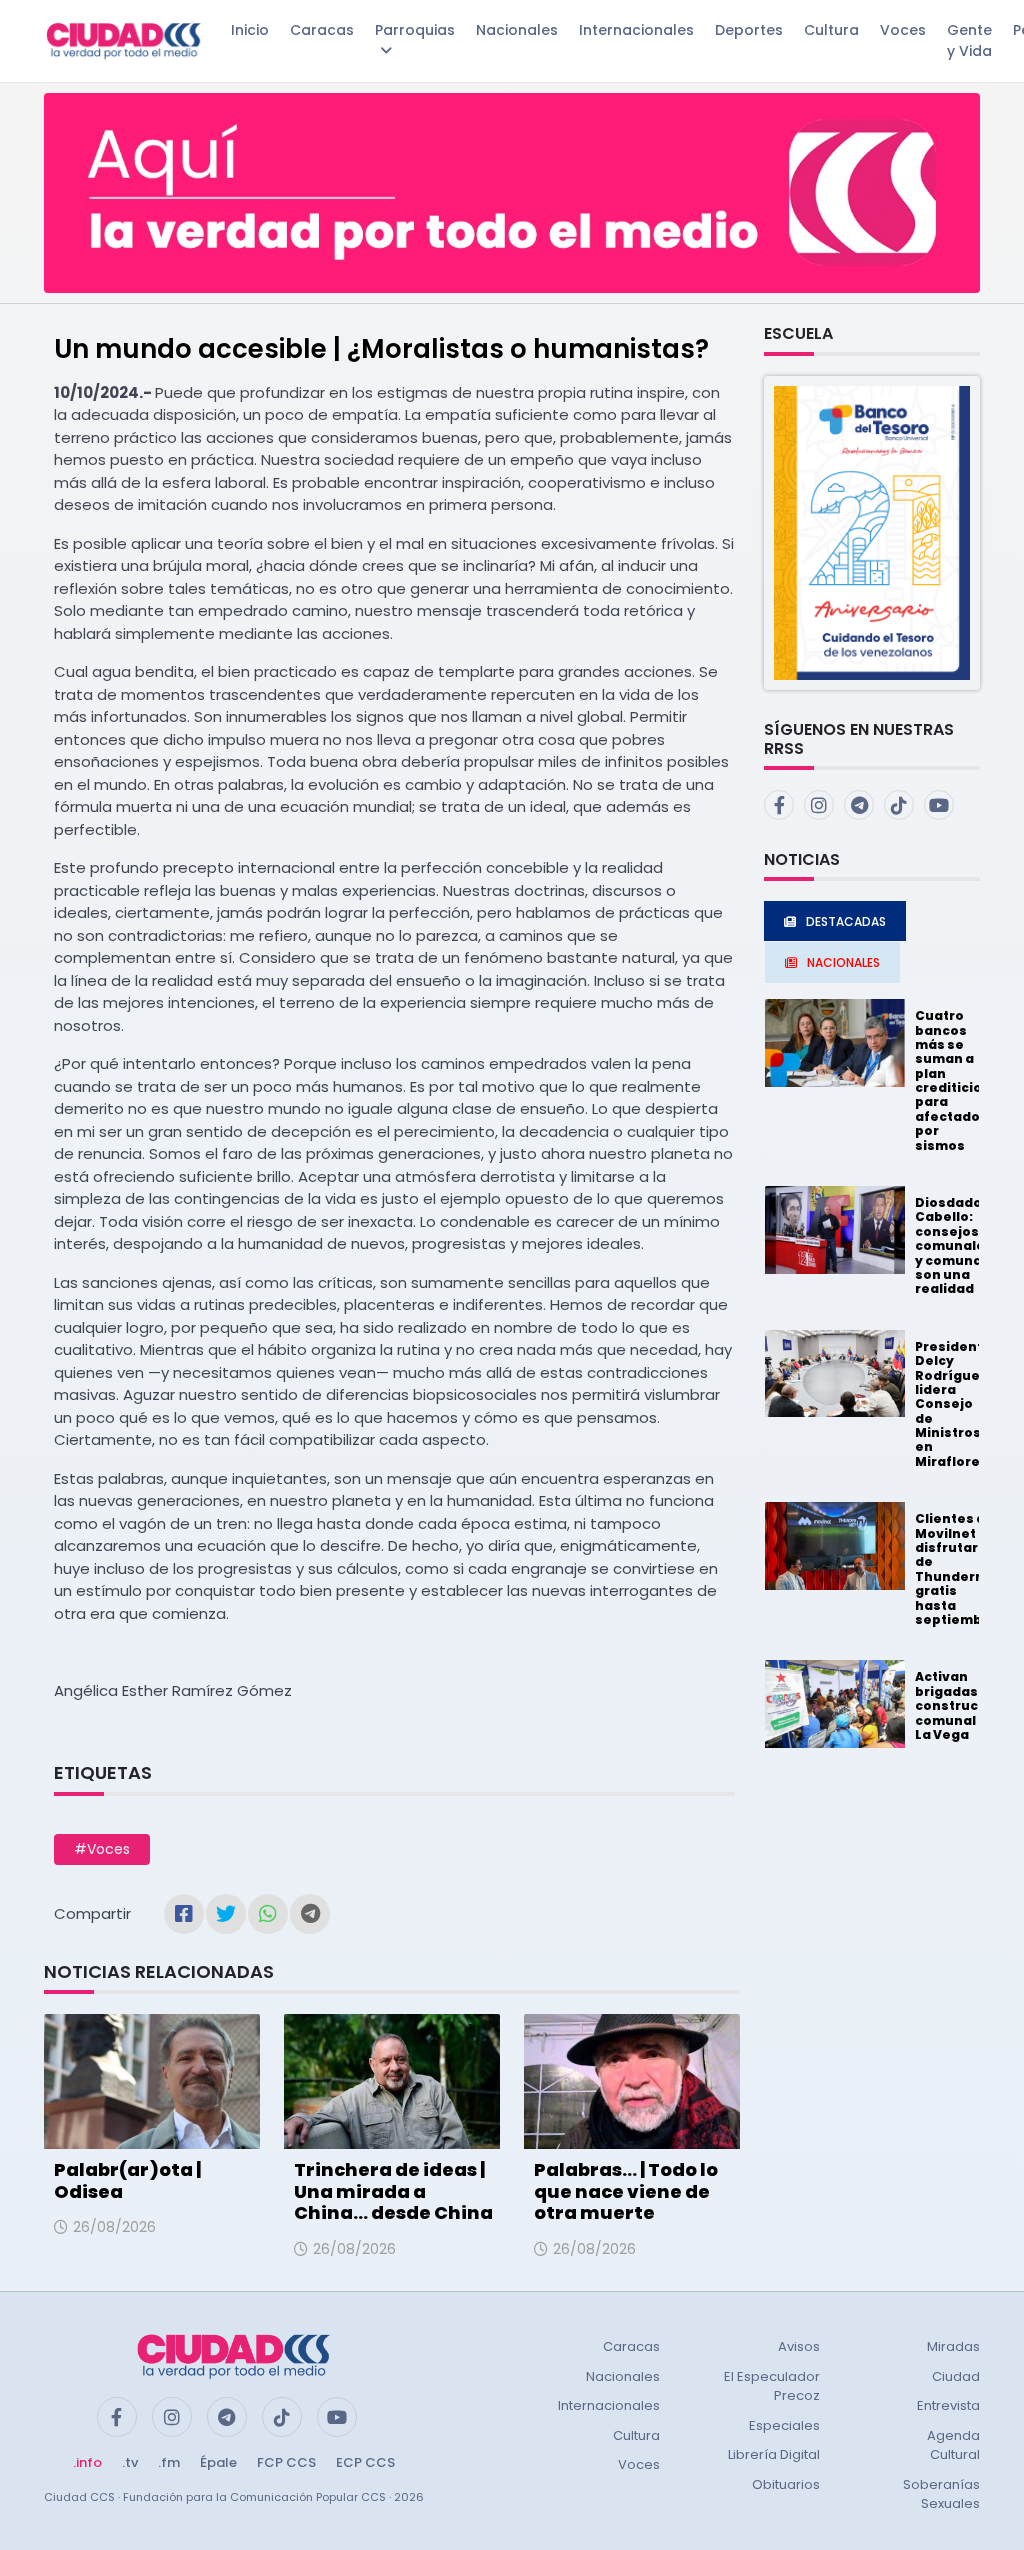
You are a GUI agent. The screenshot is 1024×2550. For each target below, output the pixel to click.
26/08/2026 (114, 2227)
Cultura (831, 30)
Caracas (322, 30)
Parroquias (415, 30)
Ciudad (956, 2376)
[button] (872, 531)
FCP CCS (286, 2462)
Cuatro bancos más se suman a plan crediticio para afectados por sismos (951, 1080)
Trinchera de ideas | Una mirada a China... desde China (393, 2191)
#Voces (102, 1849)
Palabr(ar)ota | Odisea (127, 2180)
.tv (130, 2462)
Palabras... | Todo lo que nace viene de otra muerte (626, 2191)
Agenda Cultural (953, 2445)
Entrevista (948, 2405)
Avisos (799, 2346)
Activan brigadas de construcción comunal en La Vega (961, 1705)
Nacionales (517, 30)
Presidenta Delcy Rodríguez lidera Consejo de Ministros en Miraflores (953, 1404)
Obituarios (786, 2484)
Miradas (953, 2346)
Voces (903, 30)
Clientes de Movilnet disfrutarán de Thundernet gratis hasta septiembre (957, 1569)
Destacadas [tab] (846, 921)
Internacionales (636, 30)
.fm (169, 2462)
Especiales (784, 2425)
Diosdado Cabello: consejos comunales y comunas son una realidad (954, 1245)
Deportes (749, 30)
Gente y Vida (969, 40)
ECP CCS (365, 2462)
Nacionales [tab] (843, 962)
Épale (218, 2462)
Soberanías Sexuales (941, 2494)
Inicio (250, 30)
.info (87, 2462)
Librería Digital (774, 2454)
